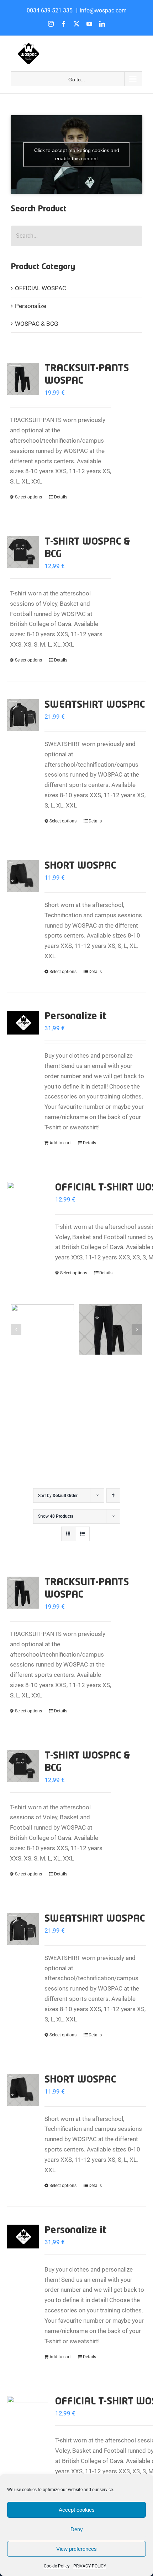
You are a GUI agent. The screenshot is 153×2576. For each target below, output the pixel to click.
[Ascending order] (113, 1495)
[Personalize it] (23, 1023)
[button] (16, 1329)
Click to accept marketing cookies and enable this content (77, 154)
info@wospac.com (103, 10)
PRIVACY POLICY (90, 2566)
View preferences (76, 2549)
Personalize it (75, 1017)
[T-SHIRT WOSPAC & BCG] (23, 552)
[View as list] (82, 1534)
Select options (28, 497)
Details (61, 497)
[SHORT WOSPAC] (23, 876)
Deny (77, 2529)
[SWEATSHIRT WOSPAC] (23, 715)
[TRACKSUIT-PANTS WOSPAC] (23, 379)
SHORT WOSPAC (80, 866)
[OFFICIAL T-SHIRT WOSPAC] (28, 1202)
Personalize (31, 306)
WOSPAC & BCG (37, 324)
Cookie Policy (57, 2566)
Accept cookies (77, 2510)
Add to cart (60, 1143)
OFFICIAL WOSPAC (41, 288)
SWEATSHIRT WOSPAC (95, 705)
